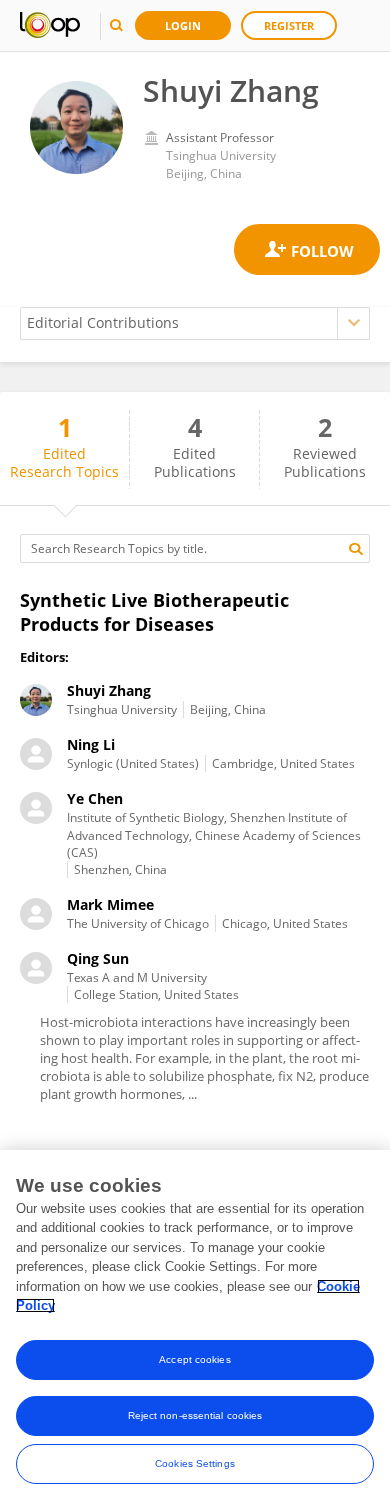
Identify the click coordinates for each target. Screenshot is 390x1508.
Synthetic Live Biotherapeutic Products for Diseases (154, 612)
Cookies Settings (195, 1463)
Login (183, 25)
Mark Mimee (110, 904)
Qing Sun (98, 958)
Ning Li (91, 744)
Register (289, 25)
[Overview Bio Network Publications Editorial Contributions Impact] (195, 323)
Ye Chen (95, 798)
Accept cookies (194, 1359)
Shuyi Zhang (109, 690)
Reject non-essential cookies (195, 1415)
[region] (195, 1329)
